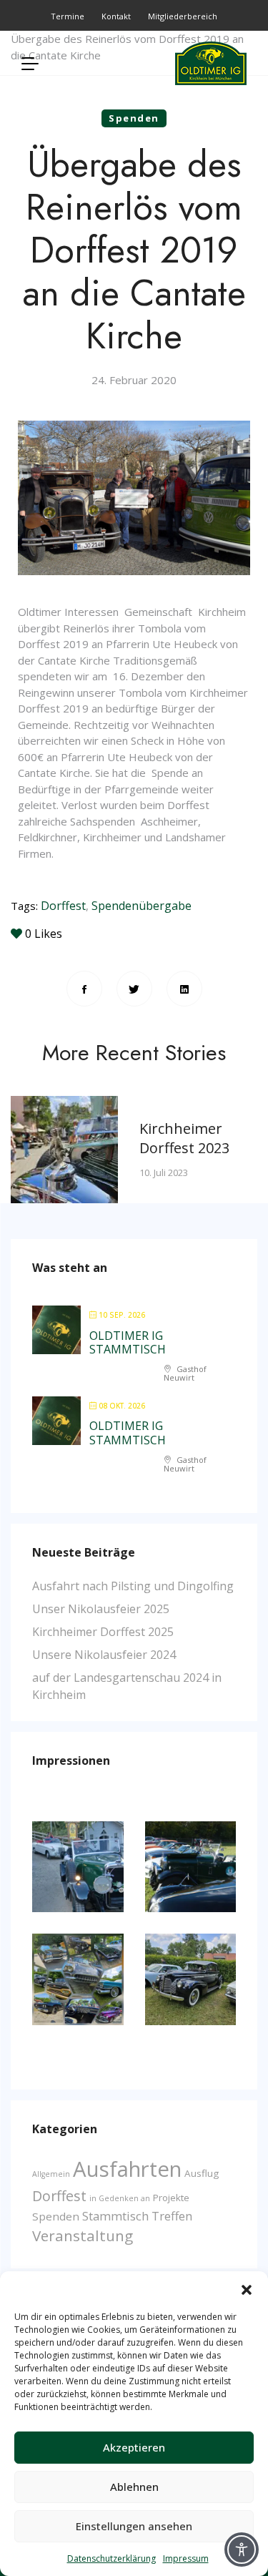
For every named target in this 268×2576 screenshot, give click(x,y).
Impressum (186, 2558)
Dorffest (63, 906)
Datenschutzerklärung (111, 2558)
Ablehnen (134, 2487)
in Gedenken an (120, 2198)
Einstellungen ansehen (134, 2526)
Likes (44, 934)
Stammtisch (115, 2216)
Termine (68, 16)
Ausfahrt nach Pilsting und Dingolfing (133, 1586)
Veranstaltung (83, 2235)
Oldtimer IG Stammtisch (128, 1342)
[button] (247, 2289)
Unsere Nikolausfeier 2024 (104, 1655)
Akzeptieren (134, 2447)
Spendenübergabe (142, 906)
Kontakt (116, 16)
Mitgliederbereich (183, 16)
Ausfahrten (127, 2169)
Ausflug (202, 2173)
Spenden (134, 118)
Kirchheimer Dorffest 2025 (103, 1632)
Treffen (172, 2216)
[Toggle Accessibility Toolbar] (242, 2550)
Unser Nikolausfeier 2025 (101, 1609)
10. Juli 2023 (164, 1172)
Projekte (171, 2198)
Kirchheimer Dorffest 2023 (184, 1138)
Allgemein (51, 2174)
